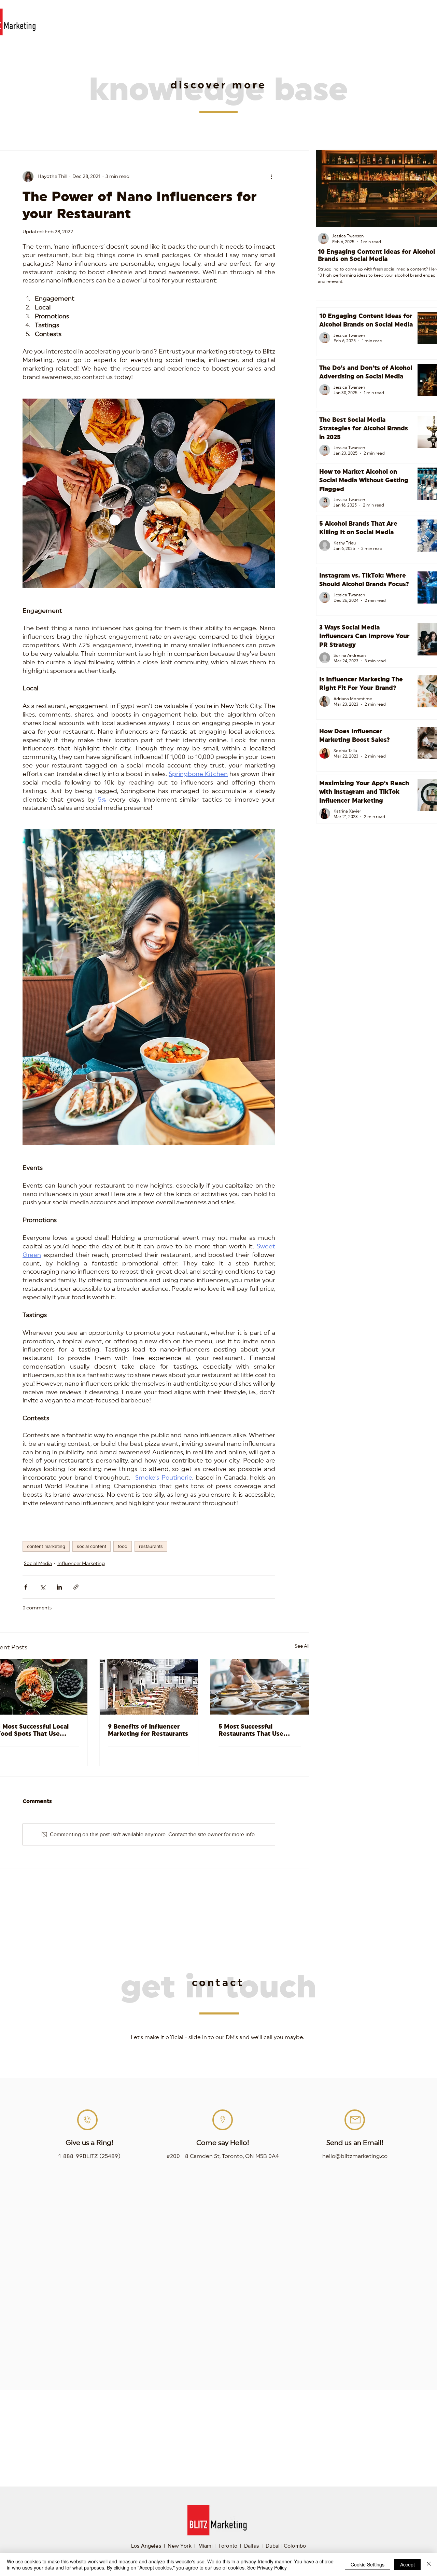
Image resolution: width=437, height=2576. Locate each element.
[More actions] (271, 177)
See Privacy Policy (267, 2567)
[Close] (429, 2564)
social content (91, 1546)
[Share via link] (76, 1587)
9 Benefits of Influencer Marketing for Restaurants (148, 1730)
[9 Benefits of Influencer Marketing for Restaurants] (149, 1687)
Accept (407, 2564)
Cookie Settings (368, 2564)
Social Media (38, 1564)
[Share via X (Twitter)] (43, 1587)
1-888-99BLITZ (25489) (89, 2156)
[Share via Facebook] (26, 1587)
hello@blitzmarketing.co (355, 2156)
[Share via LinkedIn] (59, 1587)
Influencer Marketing (81, 1564)
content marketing (46, 1546)
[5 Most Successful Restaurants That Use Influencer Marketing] (260, 1687)
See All (302, 1646)
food (123, 1546)
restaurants (151, 1546)
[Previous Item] (329, 189)
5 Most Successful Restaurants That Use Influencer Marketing (251, 1730)
